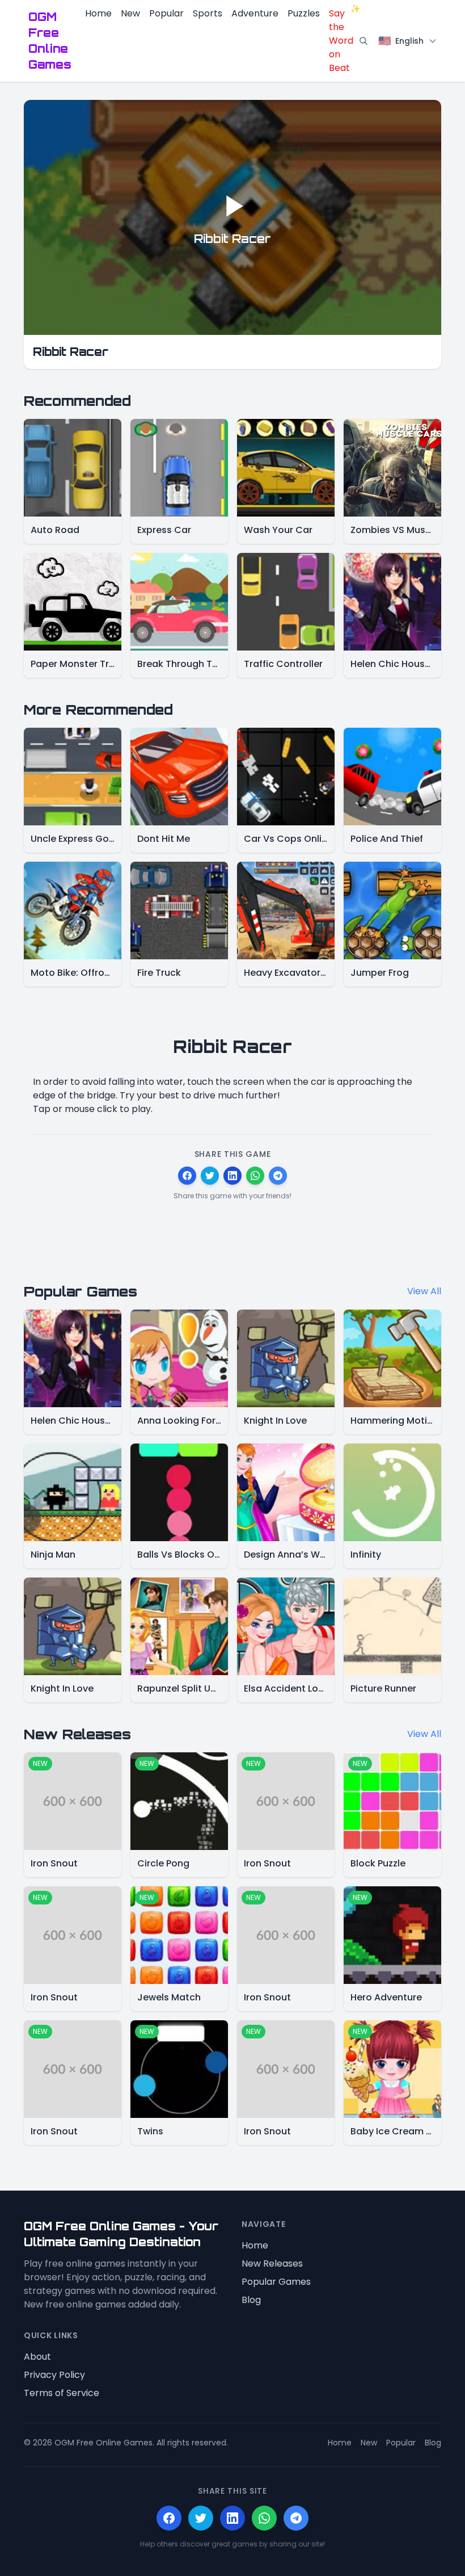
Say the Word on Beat (341, 41)
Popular (166, 13)
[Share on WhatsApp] (255, 1176)
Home (98, 13)
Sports (208, 13)
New (130, 13)
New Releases (272, 2264)
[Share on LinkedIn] (232, 1176)
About (37, 2357)
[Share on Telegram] (278, 1176)
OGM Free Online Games (50, 41)
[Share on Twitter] (210, 1176)
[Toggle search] (363, 41)
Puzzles (304, 13)
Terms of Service (62, 2393)
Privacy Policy (54, 2375)
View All (424, 1291)
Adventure (255, 13)
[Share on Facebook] (187, 1176)
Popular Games (276, 2282)
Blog (251, 2300)
